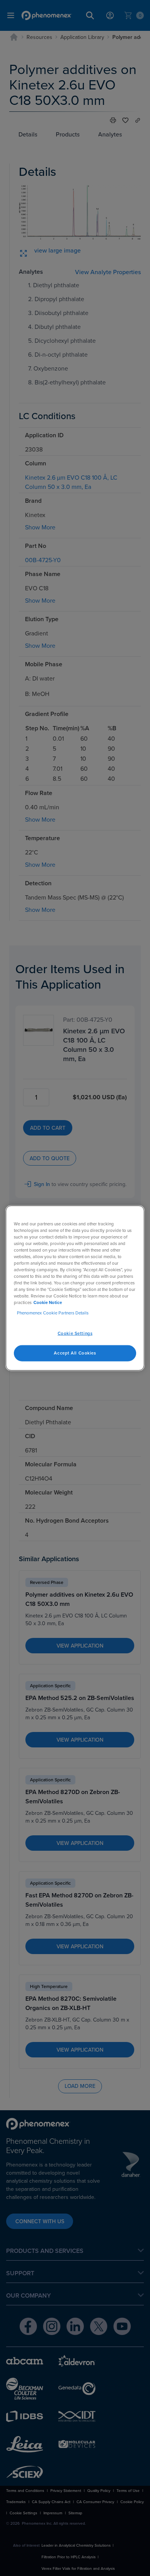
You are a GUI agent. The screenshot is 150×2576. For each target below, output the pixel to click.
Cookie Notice (48, 1302)
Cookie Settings (75, 1333)
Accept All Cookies (75, 1353)
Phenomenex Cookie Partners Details (53, 1313)
